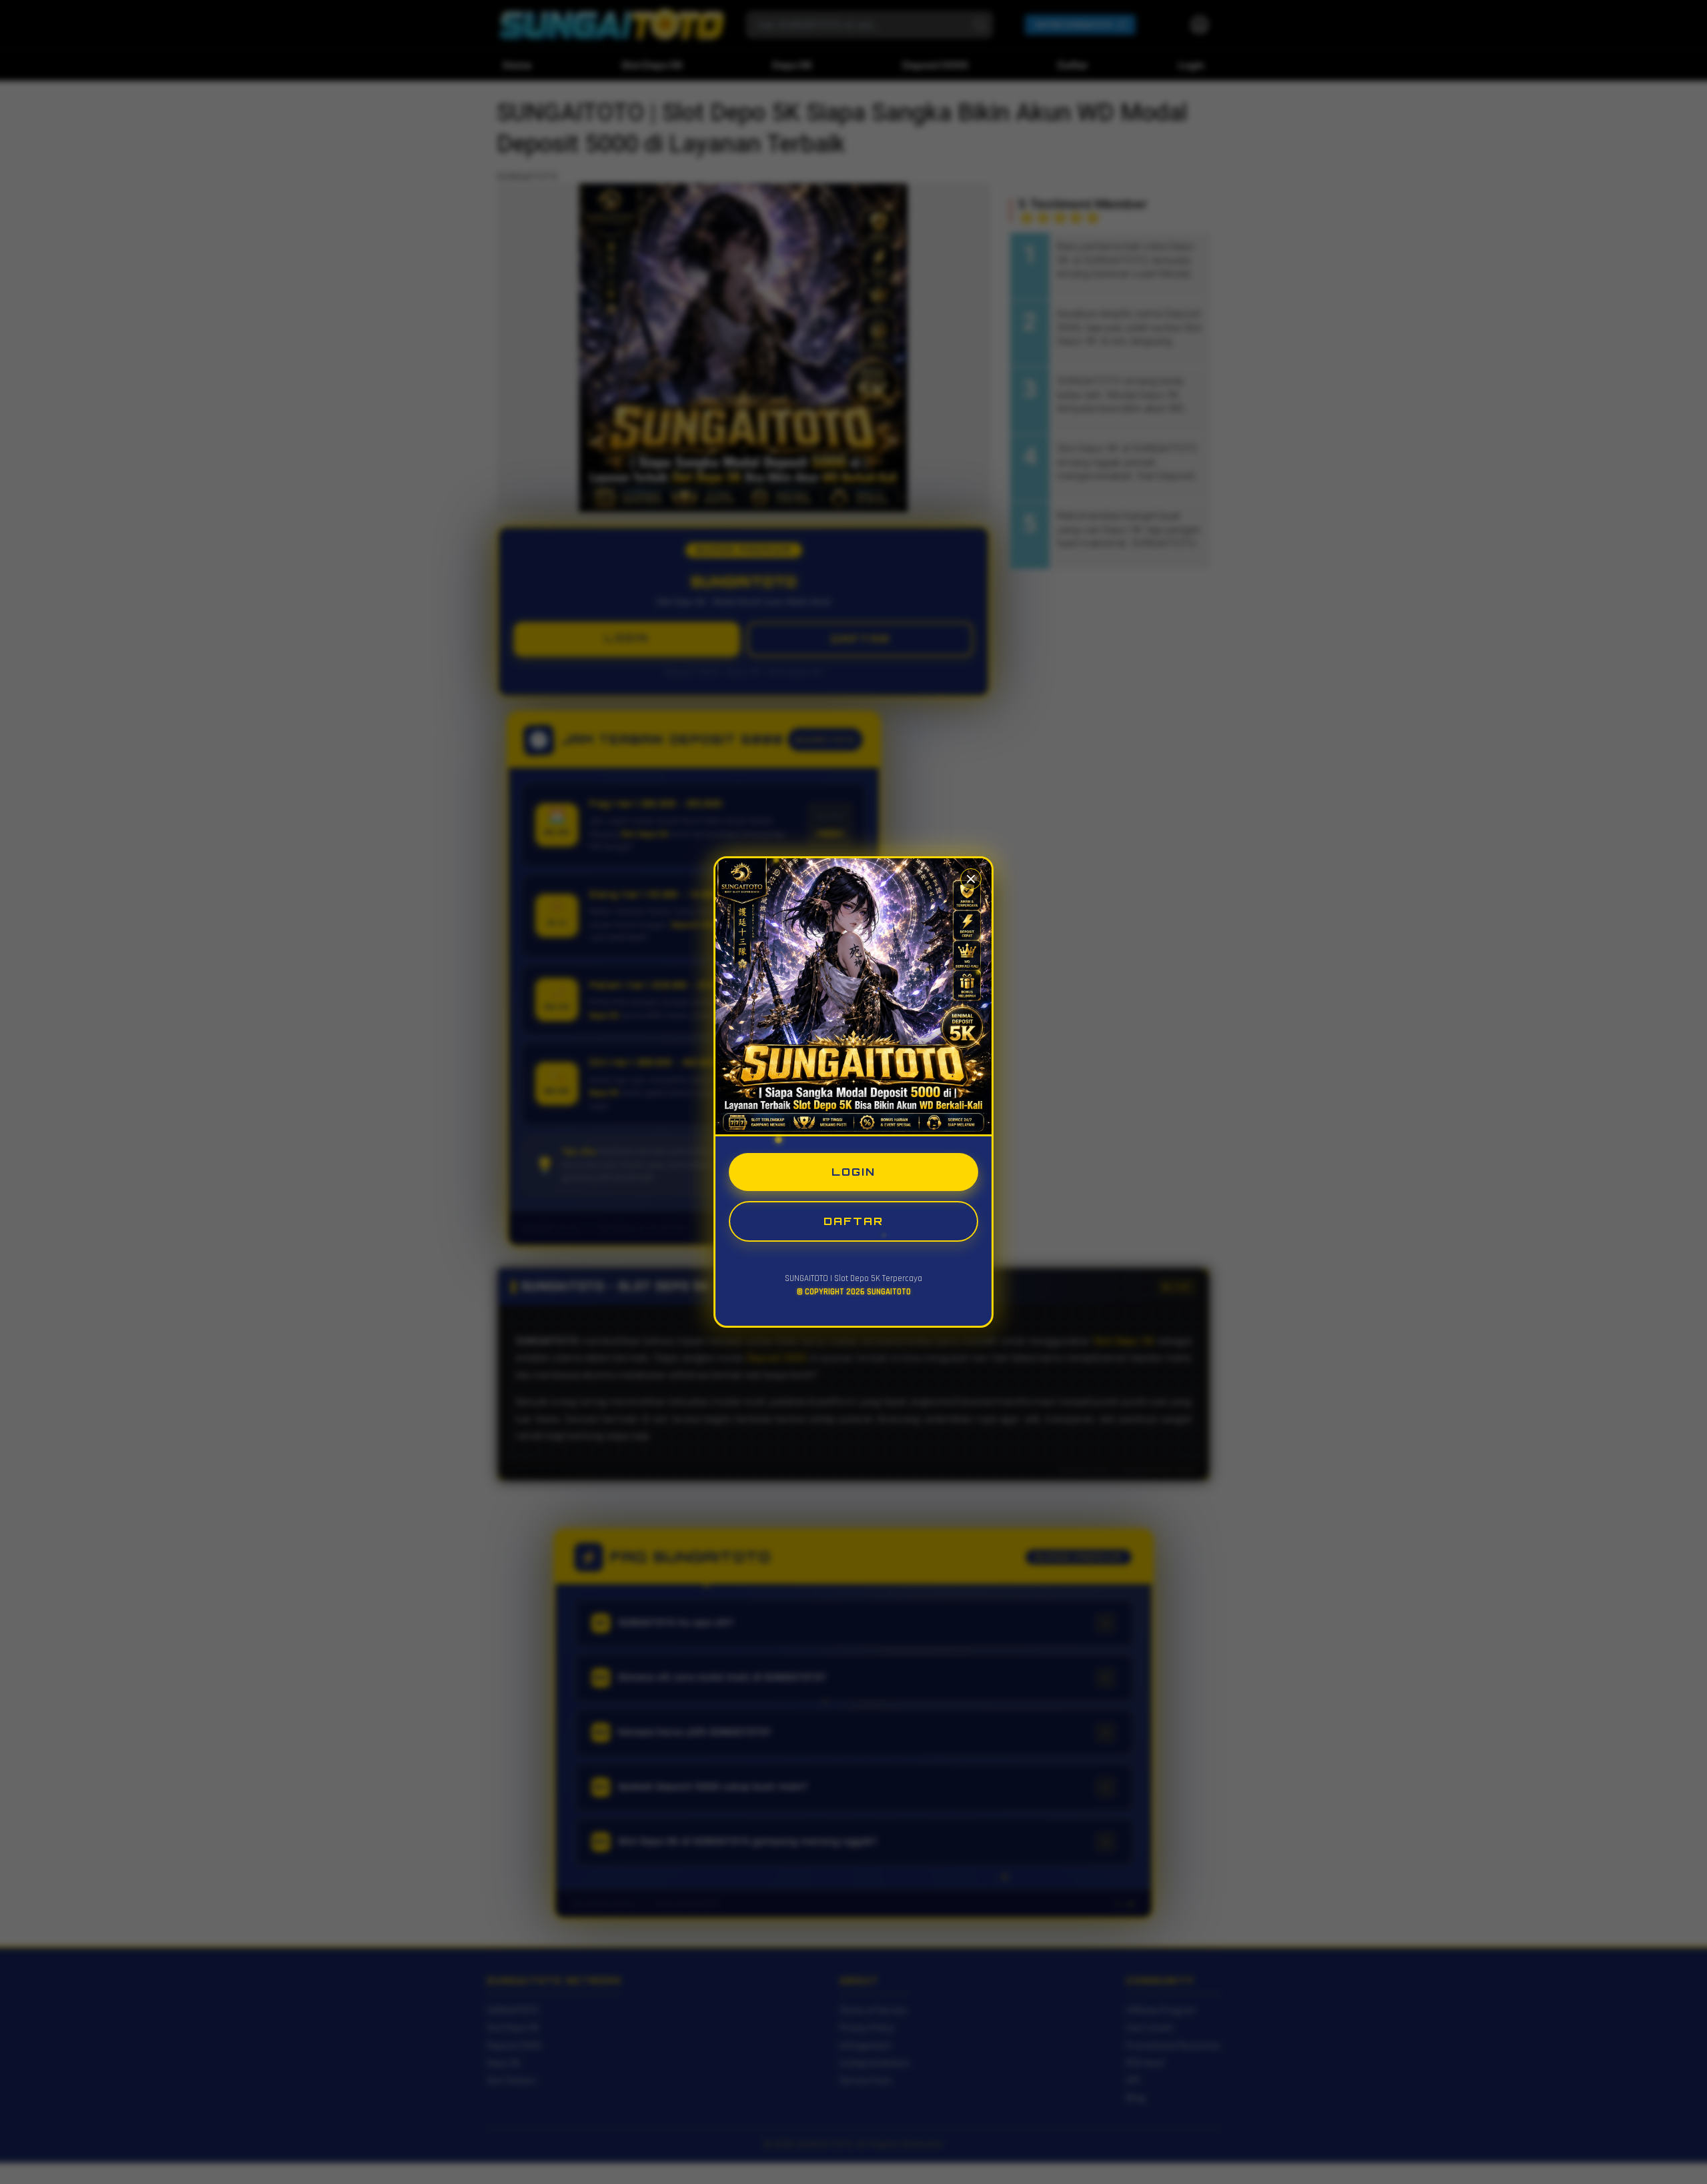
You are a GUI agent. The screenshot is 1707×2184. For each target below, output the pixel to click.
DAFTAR (853, 1221)
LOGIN (853, 1172)
